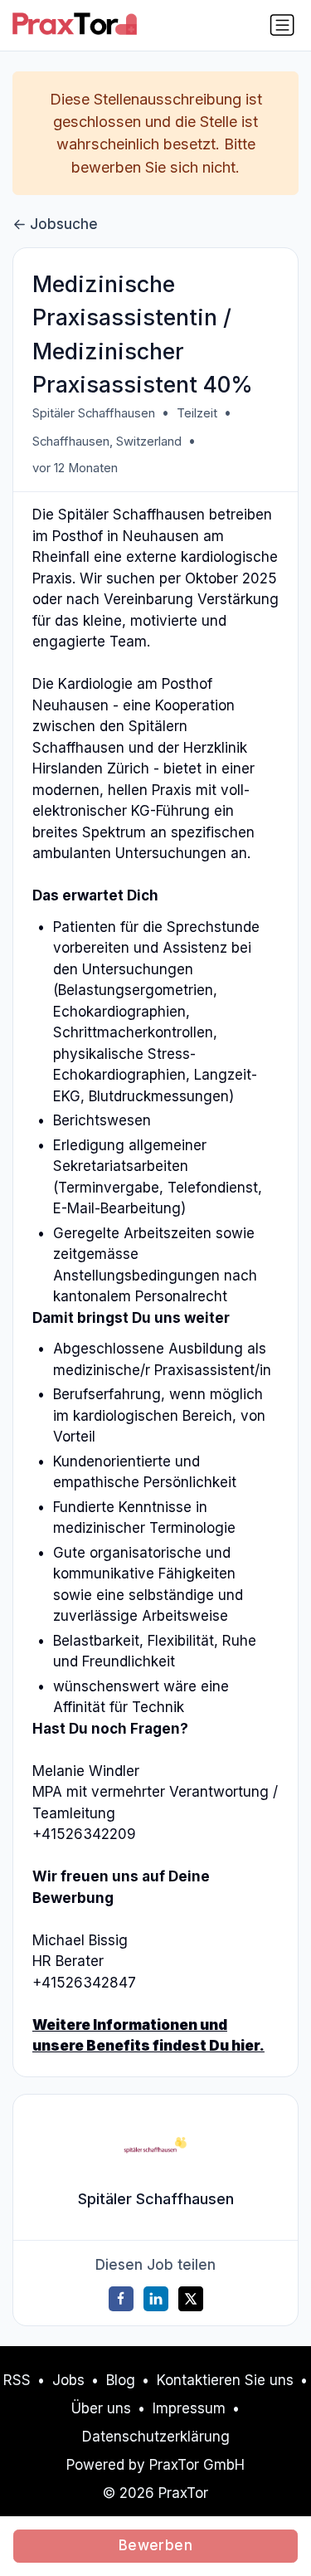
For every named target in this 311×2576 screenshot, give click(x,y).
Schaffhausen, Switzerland (107, 442)
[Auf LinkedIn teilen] (156, 2299)
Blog (121, 2380)
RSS (17, 2380)
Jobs (68, 2380)
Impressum (189, 2408)
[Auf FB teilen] (121, 2299)
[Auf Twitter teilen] (191, 2299)
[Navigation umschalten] (282, 25)
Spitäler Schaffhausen (94, 413)
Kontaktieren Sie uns (225, 2380)
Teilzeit (197, 413)
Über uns (101, 2408)
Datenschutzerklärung (156, 2437)
